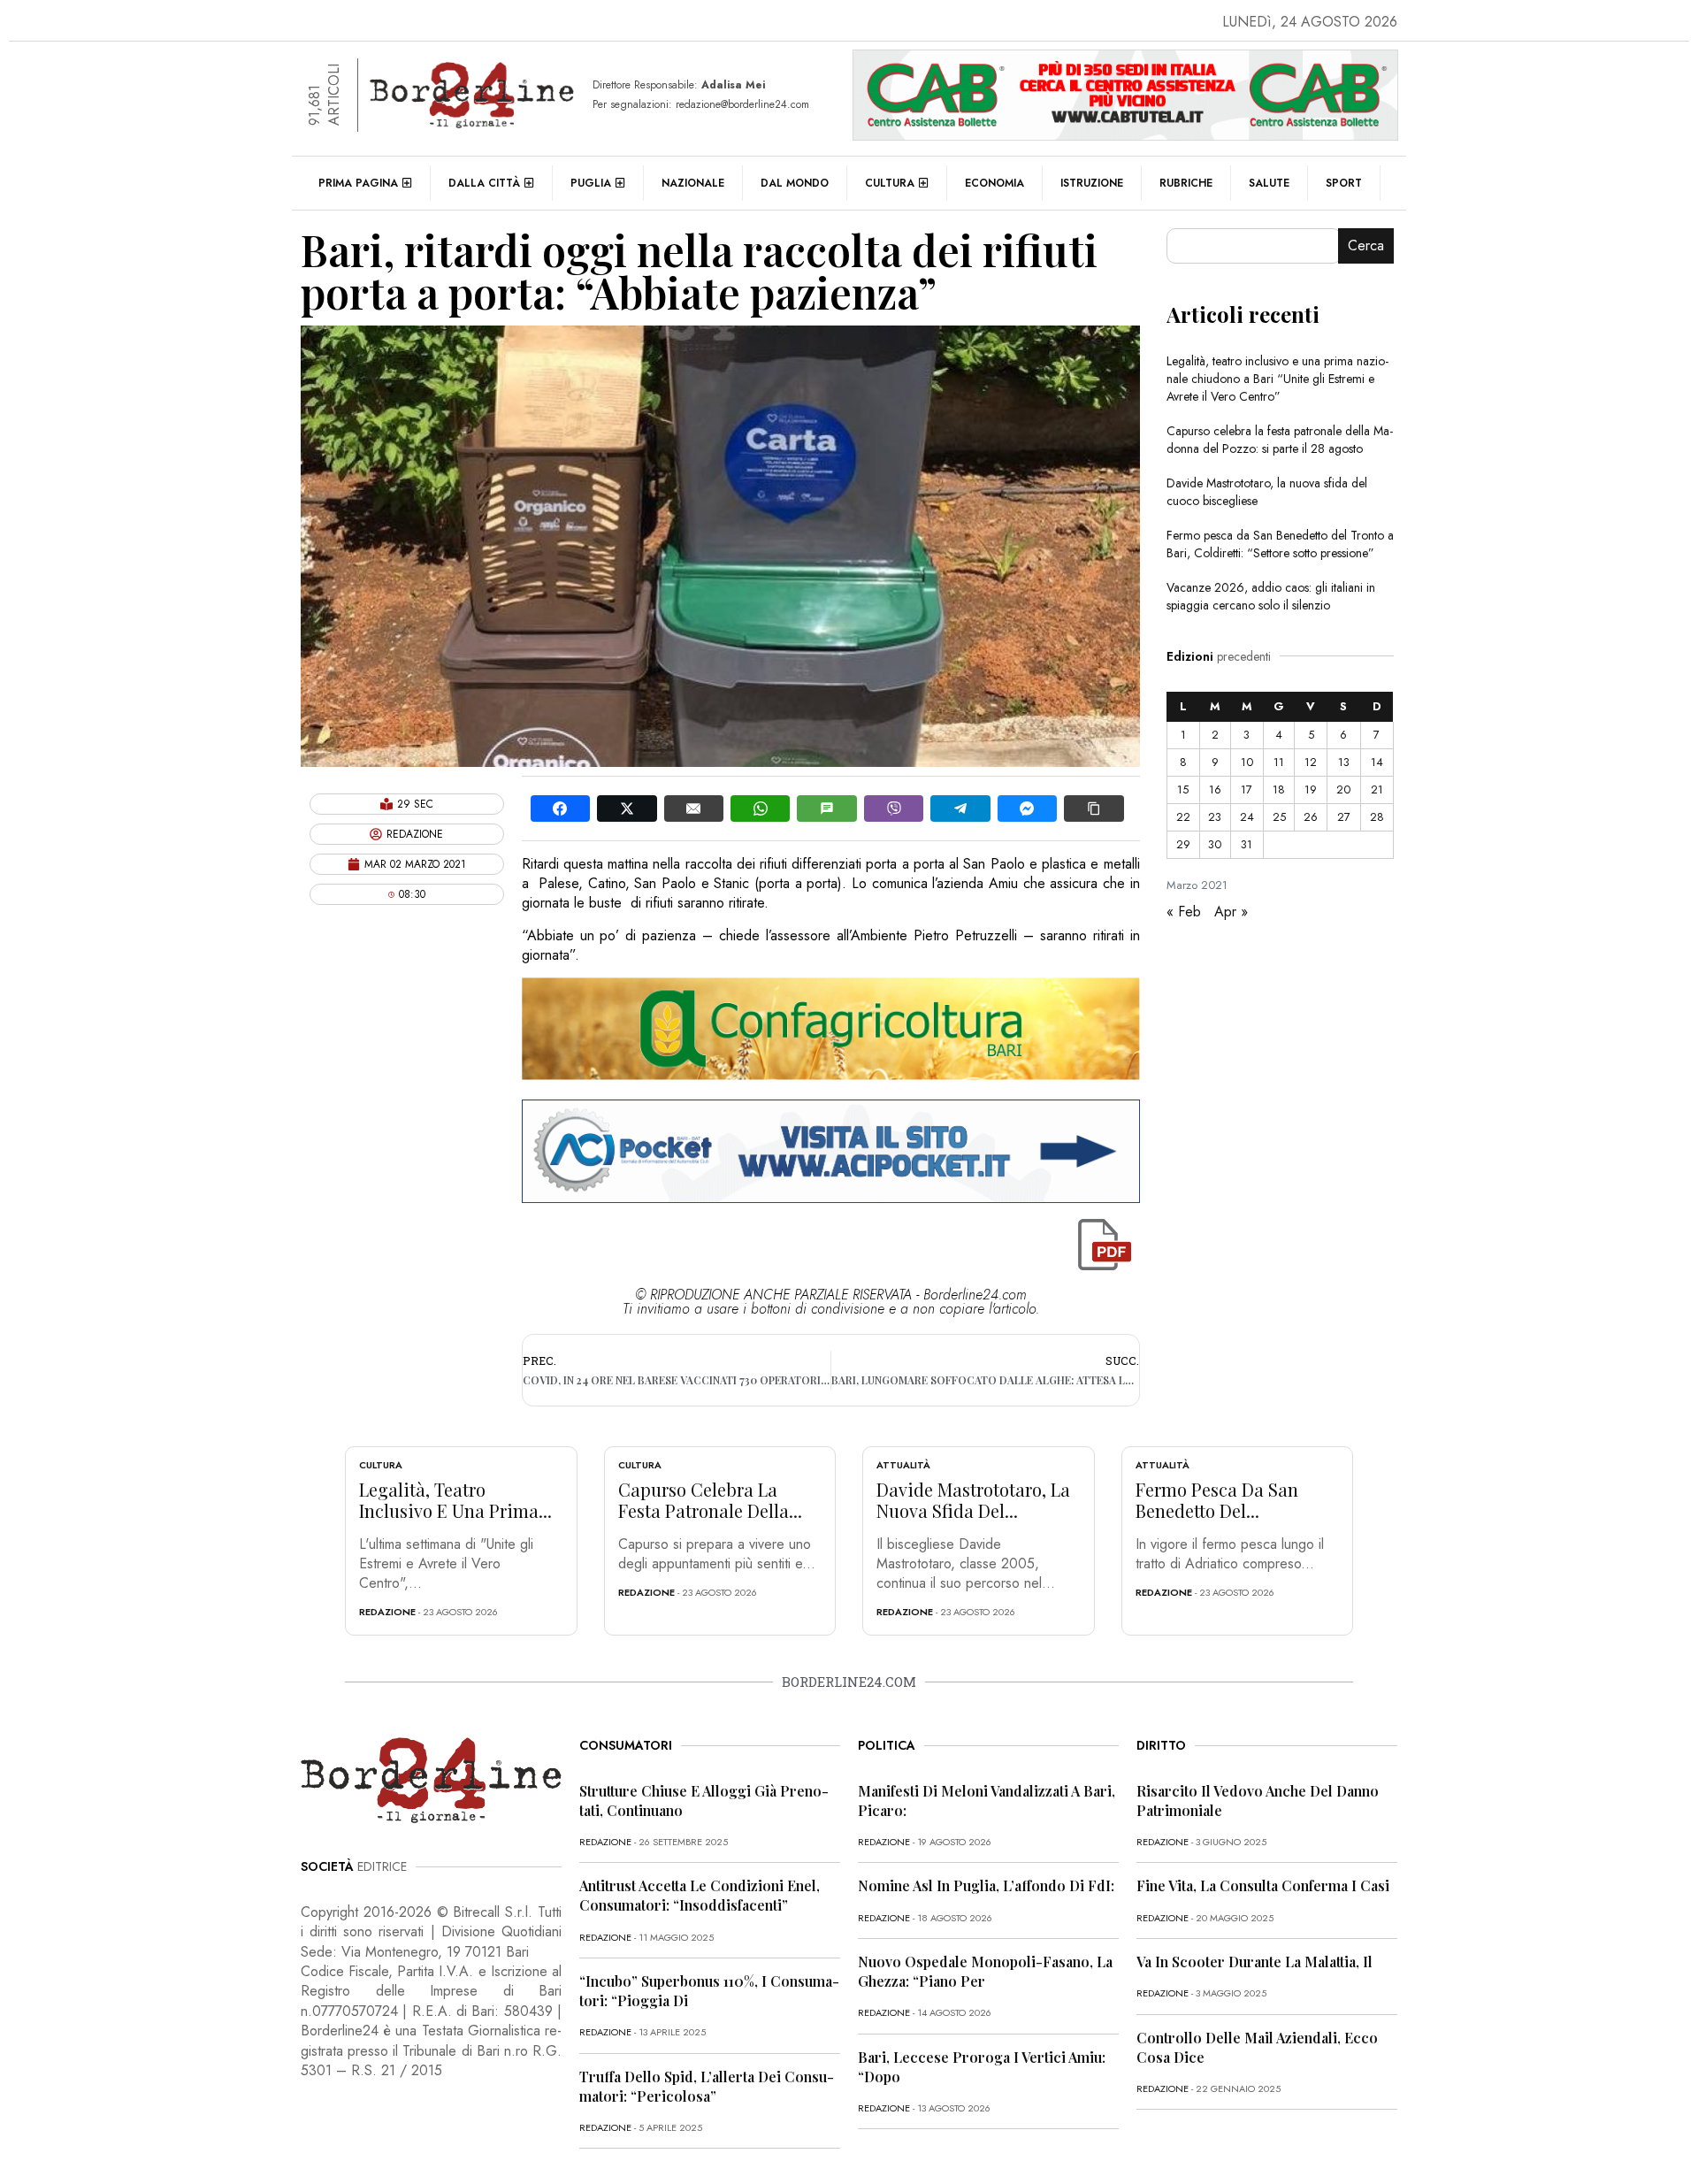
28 (1377, 817)
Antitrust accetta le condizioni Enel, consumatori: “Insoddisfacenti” (700, 1895)
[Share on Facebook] (560, 808)
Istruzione (1092, 183)
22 (1183, 817)
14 (1377, 762)
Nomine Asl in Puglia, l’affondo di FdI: (986, 1885)
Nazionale (693, 183)
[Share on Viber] (894, 808)
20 (1343, 789)
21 (1377, 789)
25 (1279, 817)
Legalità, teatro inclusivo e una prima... (455, 1500)
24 (1247, 817)
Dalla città (484, 183)
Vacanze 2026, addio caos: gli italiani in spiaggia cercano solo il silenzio (1271, 596)
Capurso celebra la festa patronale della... (710, 1500)
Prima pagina (358, 183)
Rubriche (1186, 183)
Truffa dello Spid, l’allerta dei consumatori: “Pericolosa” (707, 2086)
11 (1279, 762)
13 (1344, 762)
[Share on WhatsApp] (760, 808)
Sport (1344, 183)
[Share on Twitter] (627, 808)
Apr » (1231, 912)
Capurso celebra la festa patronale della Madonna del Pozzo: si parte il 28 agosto (1280, 440)
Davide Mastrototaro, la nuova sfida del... (973, 1500)
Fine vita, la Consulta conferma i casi (1263, 1885)
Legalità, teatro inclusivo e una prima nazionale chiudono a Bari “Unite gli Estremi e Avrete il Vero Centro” (1277, 379)
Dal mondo (795, 183)
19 (1311, 789)
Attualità (903, 1465)
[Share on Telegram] (960, 808)
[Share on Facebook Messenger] (1027, 808)
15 (1183, 789)
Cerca (1366, 245)
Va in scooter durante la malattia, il (1254, 1962)
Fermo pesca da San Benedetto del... (1217, 1500)
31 (1247, 844)
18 (1279, 789)
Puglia (591, 183)
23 (1215, 817)
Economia (994, 183)
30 (1215, 844)
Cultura (890, 183)
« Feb (1184, 912)
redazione (387, 1612)
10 (1247, 762)
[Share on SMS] (826, 808)
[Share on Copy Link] (1094, 808)
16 (1215, 789)
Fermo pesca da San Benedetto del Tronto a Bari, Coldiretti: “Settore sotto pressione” (1280, 544)
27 (1344, 817)
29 (1183, 844)
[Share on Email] (694, 808)
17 (1247, 789)
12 (1311, 762)
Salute (1269, 183)
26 (1311, 817)
